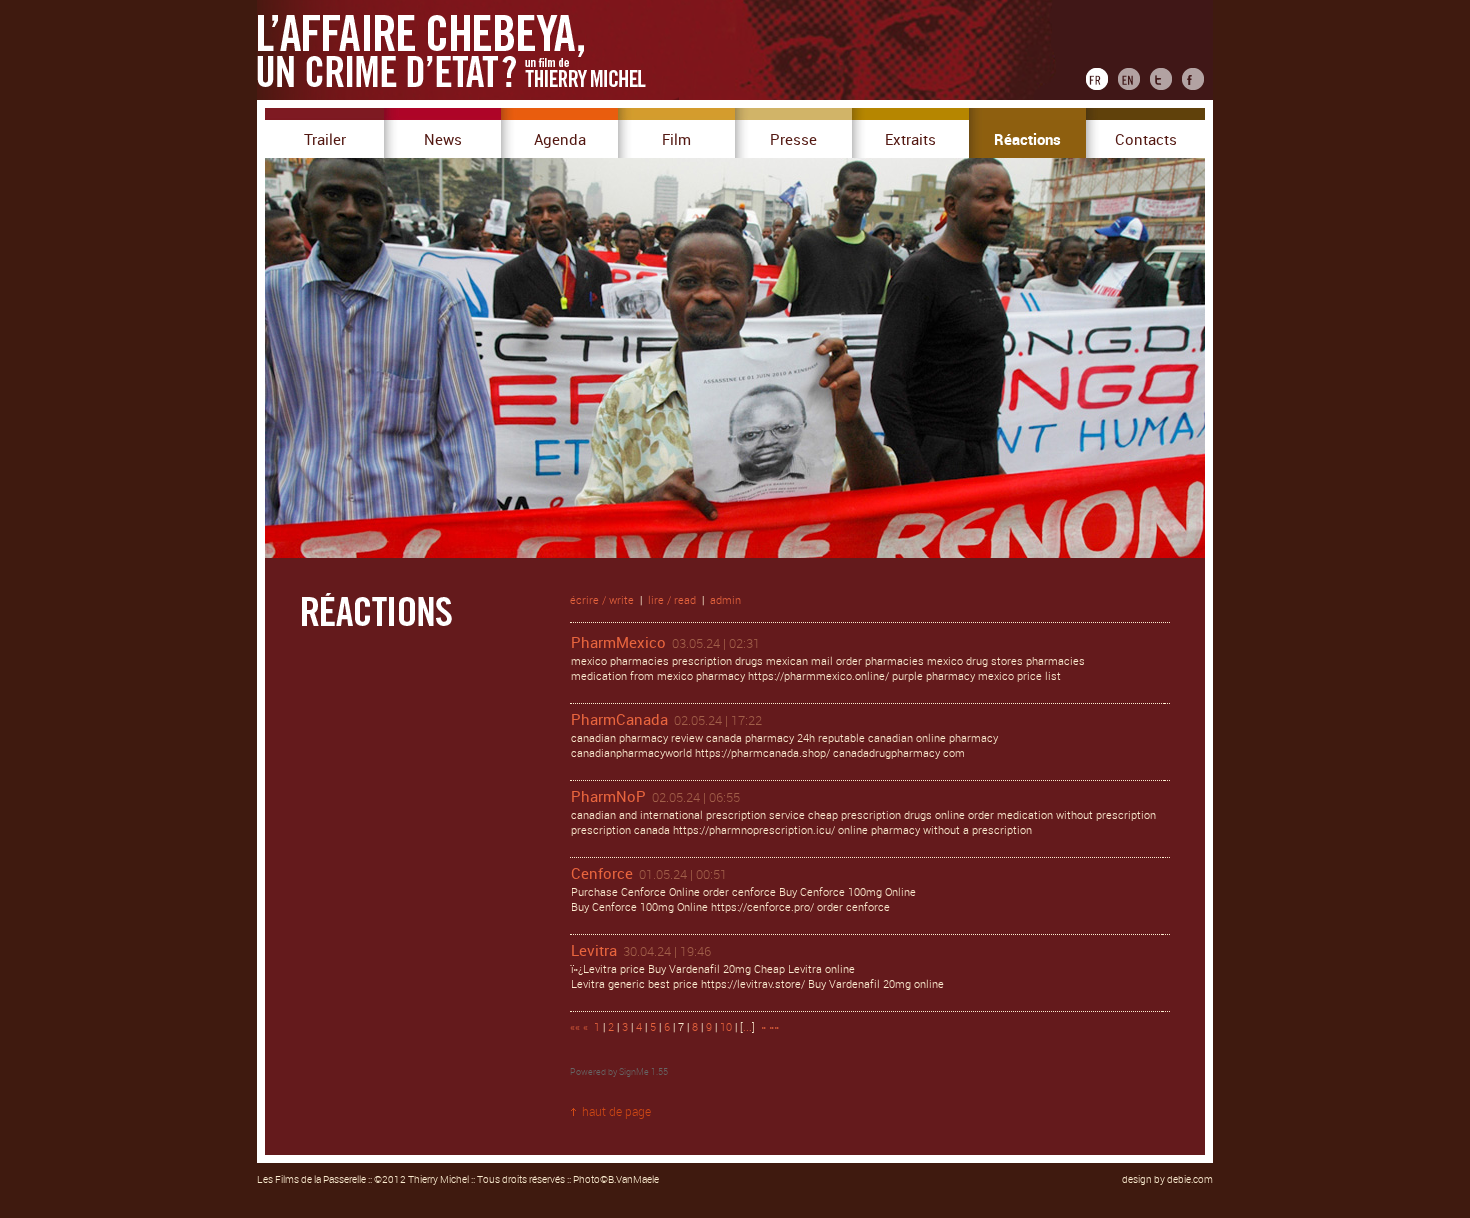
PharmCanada (619, 720)
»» (774, 1027)
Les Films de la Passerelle (311, 1180)
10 (726, 1027)
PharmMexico (618, 643)
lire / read (672, 600)
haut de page (616, 1112)
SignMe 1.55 (643, 1072)
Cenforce (602, 874)
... (747, 1027)
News (443, 140)
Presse (793, 140)
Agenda (560, 140)
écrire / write (602, 600)
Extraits (910, 140)
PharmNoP (608, 797)
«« (575, 1027)
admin (725, 600)
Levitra (594, 951)
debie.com (1190, 1180)
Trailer (325, 140)
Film (676, 140)
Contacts (1146, 140)
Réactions (1027, 140)
